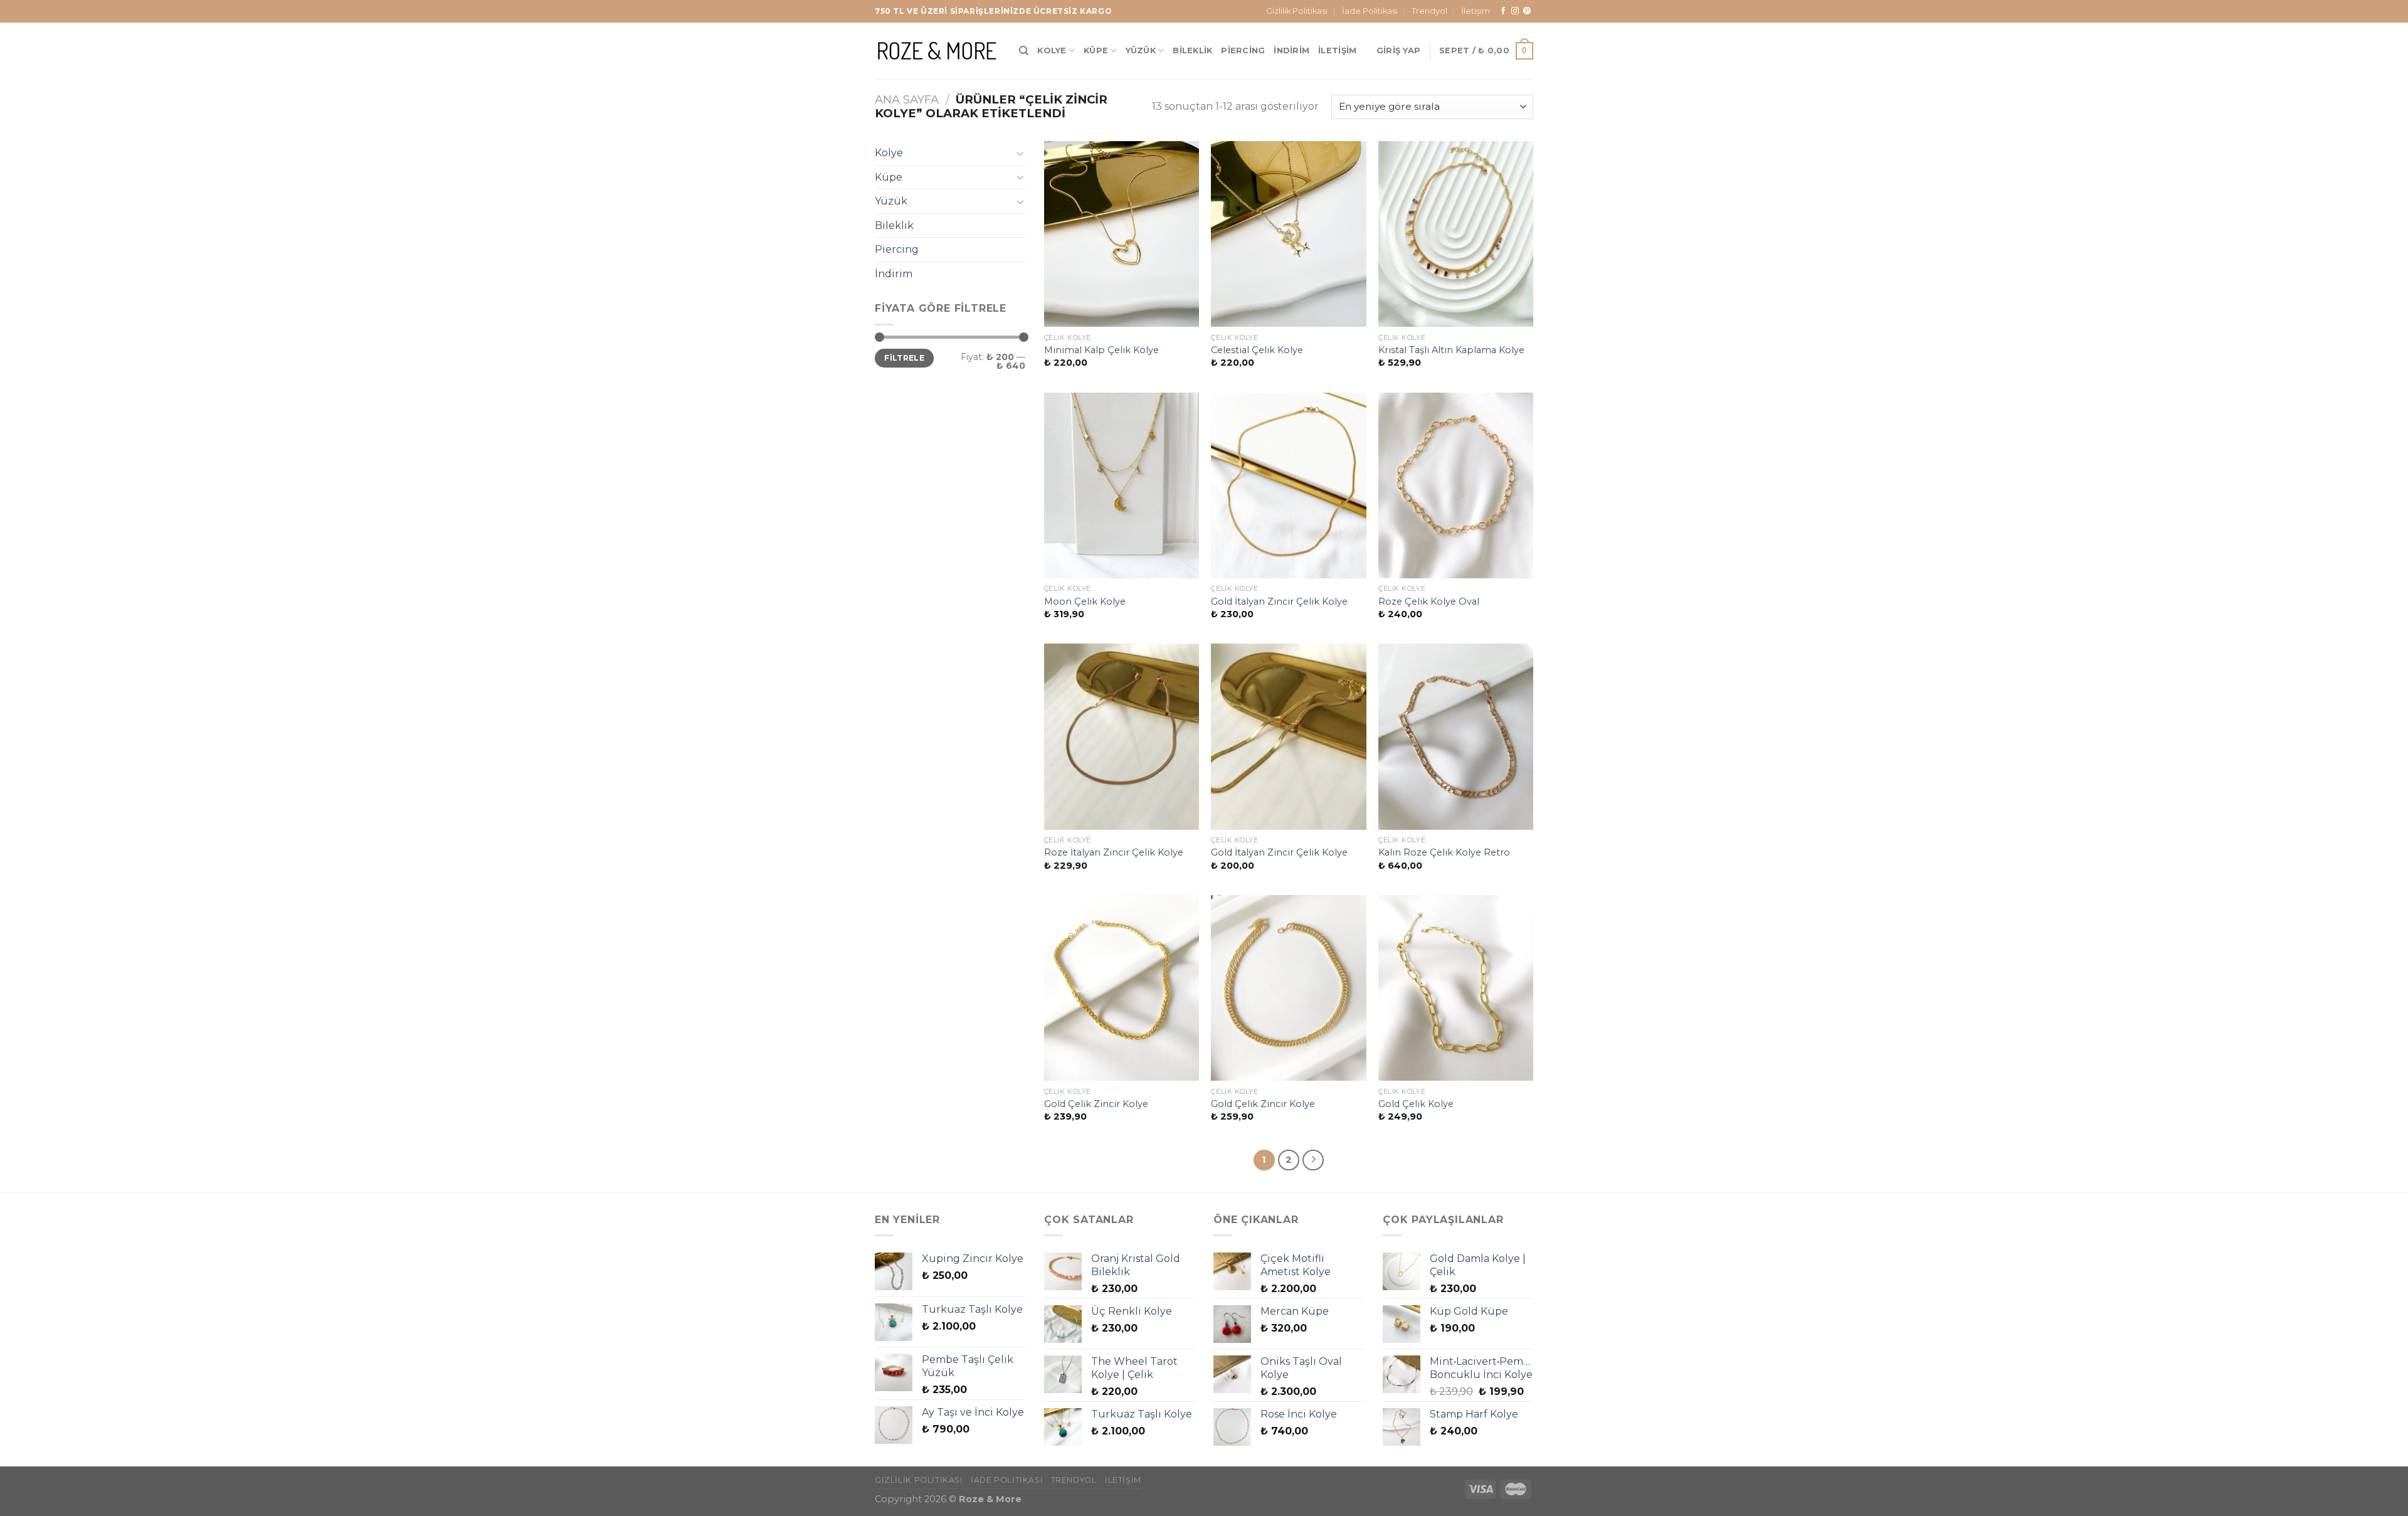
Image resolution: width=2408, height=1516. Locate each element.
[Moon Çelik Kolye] (1122, 485)
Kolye (1052, 50)
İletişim (1476, 11)
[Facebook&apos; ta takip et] (1503, 11)
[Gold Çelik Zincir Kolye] (1122, 988)
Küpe (1096, 50)
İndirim (1291, 50)
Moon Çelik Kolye (1085, 602)
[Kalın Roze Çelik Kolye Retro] (1456, 736)
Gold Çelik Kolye (1416, 1104)
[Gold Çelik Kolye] (1456, 988)
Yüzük (1141, 50)
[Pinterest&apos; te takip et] (1527, 11)
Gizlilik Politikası (1297, 11)
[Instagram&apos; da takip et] (1515, 11)
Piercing (1243, 50)
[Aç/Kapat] (1020, 153)
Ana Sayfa (907, 99)
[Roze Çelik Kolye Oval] (1456, 485)
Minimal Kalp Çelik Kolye (1101, 350)
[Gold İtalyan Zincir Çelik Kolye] (1288, 485)
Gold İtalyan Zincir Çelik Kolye (1279, 602)
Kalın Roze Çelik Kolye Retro (1444, 852)
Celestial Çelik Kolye (1257, 350)
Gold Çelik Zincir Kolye (1096, 1104)
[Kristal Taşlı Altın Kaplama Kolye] (1456, 234)
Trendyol (1429, 11)
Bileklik (1192, 50)
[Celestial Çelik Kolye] (1288, 234)
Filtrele (904, 358)
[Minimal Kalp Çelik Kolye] (1122, 234)
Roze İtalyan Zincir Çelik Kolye (1114, 852)
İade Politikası (1370, 11)
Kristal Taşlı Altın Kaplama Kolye (1451, 350)
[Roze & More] (937, 50)
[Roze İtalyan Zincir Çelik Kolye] (1122, 736)
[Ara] (1024, 51)
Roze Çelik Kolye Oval (1429, 602)
